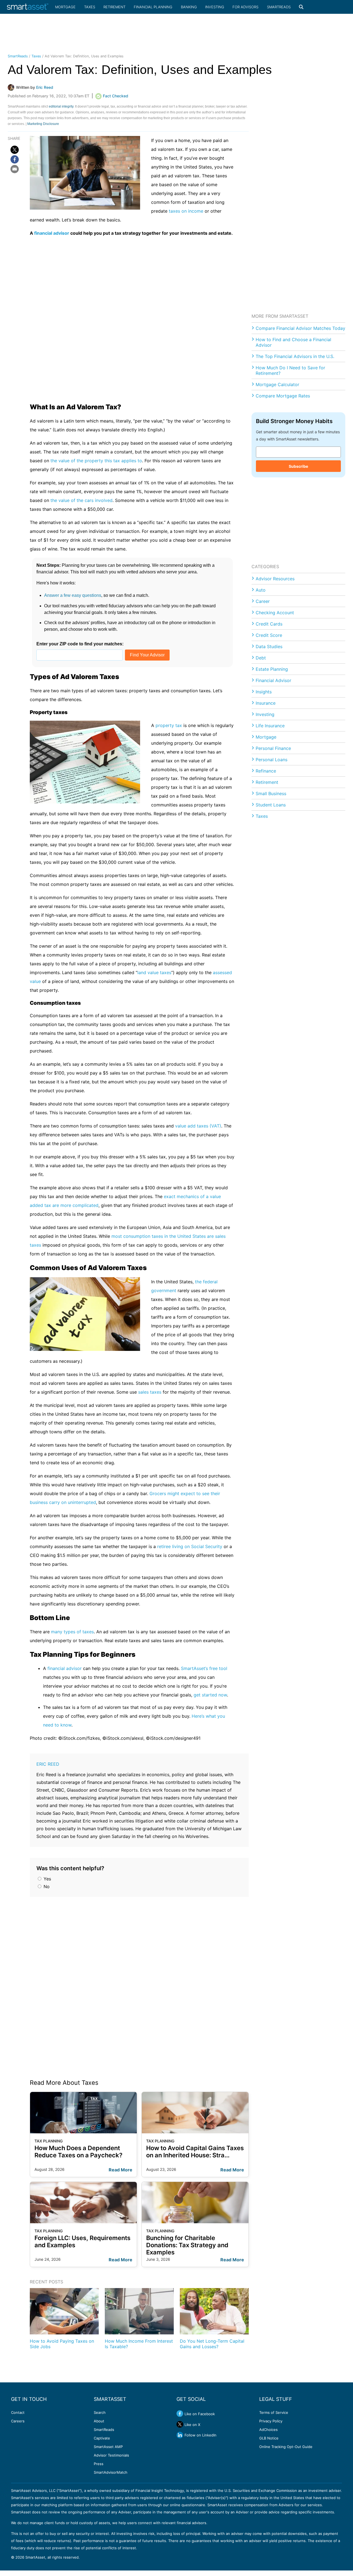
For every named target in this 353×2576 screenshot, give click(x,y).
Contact (18, 2412)
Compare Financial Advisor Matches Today (300, 328)
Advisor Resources (275, 579)
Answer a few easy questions (73, 595)
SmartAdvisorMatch (111, 2472)
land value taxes (154, 972)
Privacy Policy (271, 2421)
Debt (261, 658)
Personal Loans (272, 760)
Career (263, 601)
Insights (264, 692)
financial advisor (52, 233)
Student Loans (271, 805)
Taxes (90, 7)
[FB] (15, 159)
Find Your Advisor (147, 655)
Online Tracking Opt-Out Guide (286, 2447)
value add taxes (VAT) (198, 1126)
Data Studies (269, 646)
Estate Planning (272, 669)
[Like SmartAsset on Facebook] (180, 2414)
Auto (261, 590)
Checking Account (275, 613)
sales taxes (150, 1392)
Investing (215, 7)
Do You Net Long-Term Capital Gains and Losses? (212, 2344)
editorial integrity (61, 106)
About (99, 2421)
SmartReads (279, 7)
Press (99, 2464)
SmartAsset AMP (108, 2447)
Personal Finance (273, 748)
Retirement (114, 7)
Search (100, 2412)
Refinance (266, 771)
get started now (210, 1695)
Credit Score (269, 635)
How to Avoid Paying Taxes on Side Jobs (62, 2344)
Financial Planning (153, 7)
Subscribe (298, 466)
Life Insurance (270, 726)
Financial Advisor (273, 680)
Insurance (266, 703)
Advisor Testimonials (111, 2455)
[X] (15, 150)
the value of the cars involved (81, 500)
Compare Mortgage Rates (283, 396)
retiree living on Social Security (190, 1546)
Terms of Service (274, 2412)
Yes (47, 1879)
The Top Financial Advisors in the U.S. (295, 356)
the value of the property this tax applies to (96, 461)
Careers (18, 2421)
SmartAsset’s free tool (204, 1668)
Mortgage (65, 7)
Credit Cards (269, 624)
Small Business (271, 793)
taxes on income (186, 211)
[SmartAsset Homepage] (28, 7)
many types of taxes (72, 1632)
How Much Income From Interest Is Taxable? (139, 2344)
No (46, 1886)
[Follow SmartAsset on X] (180, 2424)
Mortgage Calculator (277, 384)
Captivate (102, 2438)
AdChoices (268, 2430)
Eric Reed (48, 1764)
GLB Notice (269, 2438)
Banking (189, 7)
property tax (169, 725)
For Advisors (245, 7)
